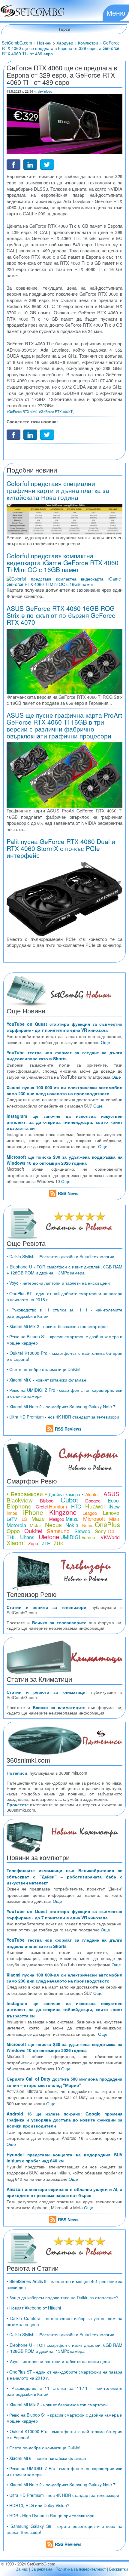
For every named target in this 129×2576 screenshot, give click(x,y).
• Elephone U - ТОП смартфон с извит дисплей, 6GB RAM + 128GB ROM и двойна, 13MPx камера (64, 1270)
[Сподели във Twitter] (47, 164)
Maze (38, 1518)
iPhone (33, 1512)
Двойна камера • (66, 1494)
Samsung (58, 1531)
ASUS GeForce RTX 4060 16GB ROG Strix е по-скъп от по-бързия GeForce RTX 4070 (61, 615)
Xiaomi (16, 1543)
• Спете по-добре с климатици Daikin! (43, 1369)
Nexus (53, 1525)
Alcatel (92, 1494)
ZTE (46, 1543)
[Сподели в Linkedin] (30, 164)
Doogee (93, 1501)
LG (24, 1519)
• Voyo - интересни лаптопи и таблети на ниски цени (58, 1283)
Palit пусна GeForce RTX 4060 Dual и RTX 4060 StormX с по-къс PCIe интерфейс (61, 848)
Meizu (72, 1519)
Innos (12, 1513)
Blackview (20, 1500)
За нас (22, 2569)
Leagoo (90, 1513)
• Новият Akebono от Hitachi (34, 2308)
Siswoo (82, 1531)
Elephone (19, 1506)
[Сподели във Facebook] (13, 164)
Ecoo (113, 1501)
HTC (76, 1506)
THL (11, 1537)
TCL (111, 1531)
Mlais (114, 1519)
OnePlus (107, 1524)
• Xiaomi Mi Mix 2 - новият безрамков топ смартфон (57, 1326)
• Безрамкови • (27, 1494)
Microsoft (94, 1518)
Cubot (69, 1500)
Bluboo (47, 1501)
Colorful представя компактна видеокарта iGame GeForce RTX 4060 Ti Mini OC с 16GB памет (63, 562)
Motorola (16, 1525)
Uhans (27, 1537)
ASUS (111, 1494)
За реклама (42, 2569)
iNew (114, 1506)
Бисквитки (118, 2569)
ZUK (59, 1543)
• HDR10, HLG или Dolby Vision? (38, 2505)
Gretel (42, 1507)
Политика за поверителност (81, 2569)
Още (105, 1042)
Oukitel (33, 1531)
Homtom (58, 1507)
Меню (116, 13)
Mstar (35, 1525)
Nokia (72, 1525)
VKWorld (110, 1537)
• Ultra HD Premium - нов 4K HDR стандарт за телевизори (63, 1417)
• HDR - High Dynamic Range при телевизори (51, 2516)
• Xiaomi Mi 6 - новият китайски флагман (46, 1380)
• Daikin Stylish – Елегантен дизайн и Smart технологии (60, 1256)
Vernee (88, 1537)
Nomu (88, 1525)
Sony (100, 1531)
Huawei (95, 1506)
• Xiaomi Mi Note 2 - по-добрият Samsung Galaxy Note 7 (61, 1407)
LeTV (12, 1519)
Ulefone (49, 1537)
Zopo (33, 1543)
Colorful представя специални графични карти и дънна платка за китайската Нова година (58, 490)
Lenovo (111, 1513)
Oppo (13, 1531)
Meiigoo (57, 1519)
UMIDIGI (70, 1537)
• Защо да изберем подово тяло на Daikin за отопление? (63, 2297)
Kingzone (63, 1512)
